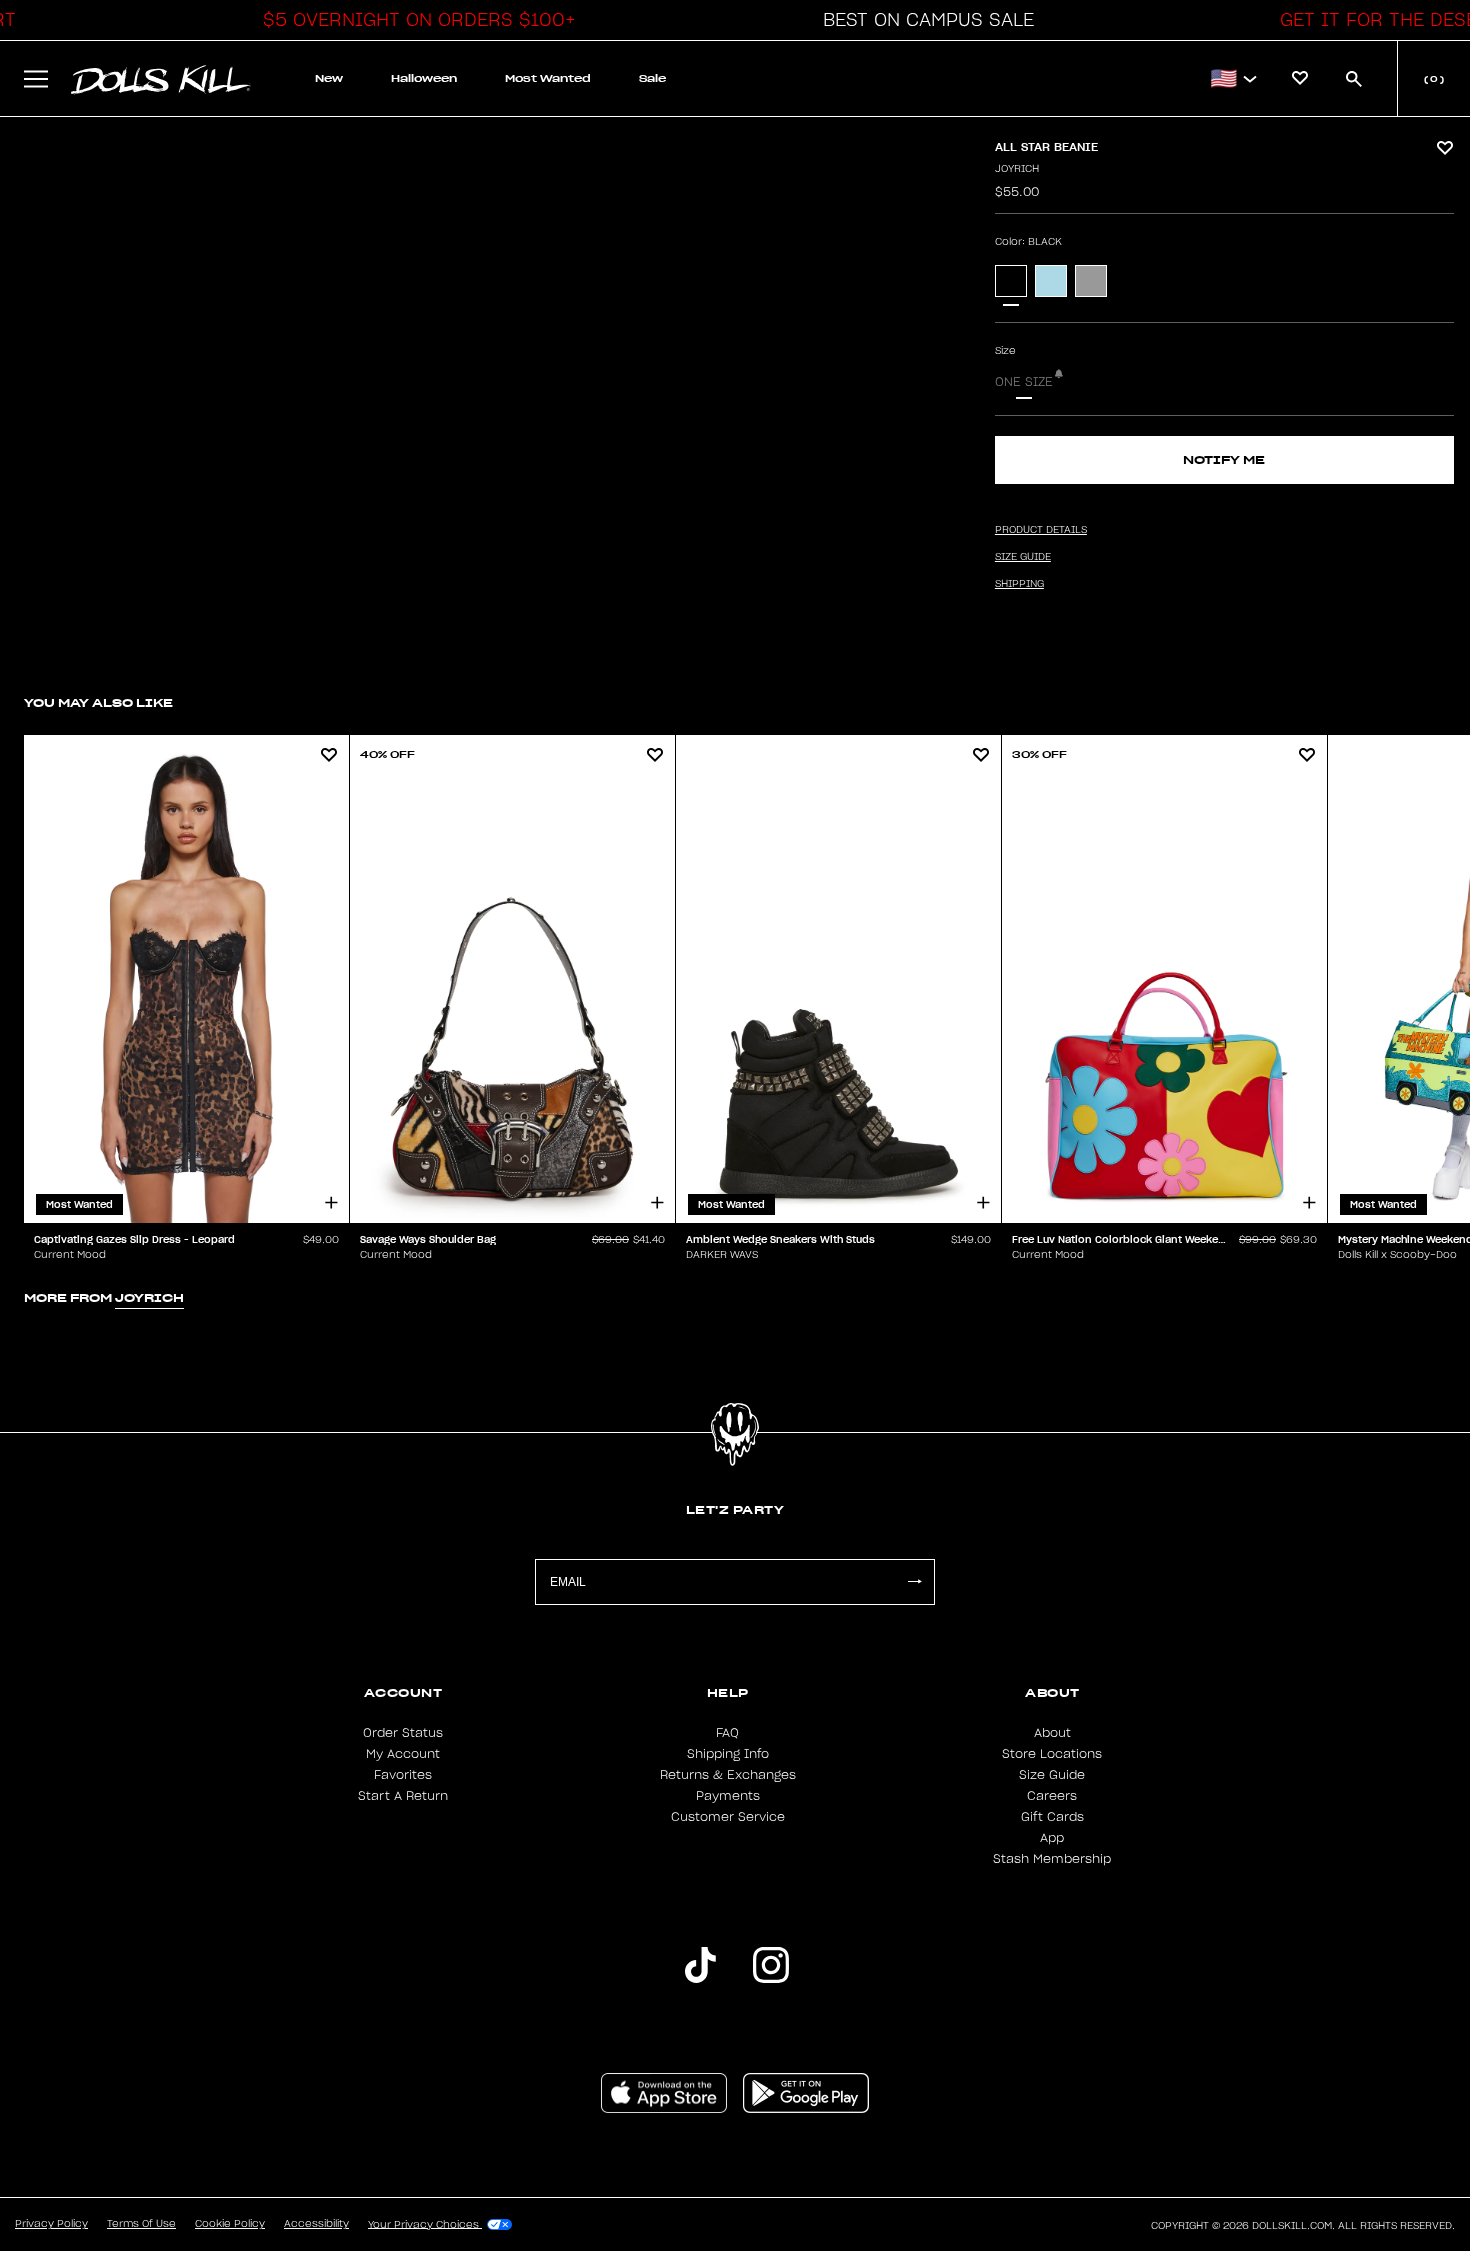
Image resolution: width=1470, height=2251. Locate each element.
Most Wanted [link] (548, 78)
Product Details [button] (1041, 530)
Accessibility (316, 2224)
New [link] (329, 78)
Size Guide (1052, 1775)
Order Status (403, 1733)
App (1052, 1838)
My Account (403, 1754)
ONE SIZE (1024, 382)
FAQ (727, 1733)
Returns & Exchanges (728, 1775)
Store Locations (1052, 1754)
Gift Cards (1052, 1817)
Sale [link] (652, 78)
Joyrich (1017, 169)
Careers (1052, 1796)
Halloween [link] (424, 78)
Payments (728, 1796)
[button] (414, 20)
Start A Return (403, 1796)
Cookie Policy (230, 2224)
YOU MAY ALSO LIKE (98, 702)
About (1052, 1733)
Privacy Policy (51, 2224)
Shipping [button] (1019, 584)
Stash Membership (1052, 1859)
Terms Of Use (141, 2224)
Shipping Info (728, 1754)
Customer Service (728, 1817)
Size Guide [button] (1023, 557)
